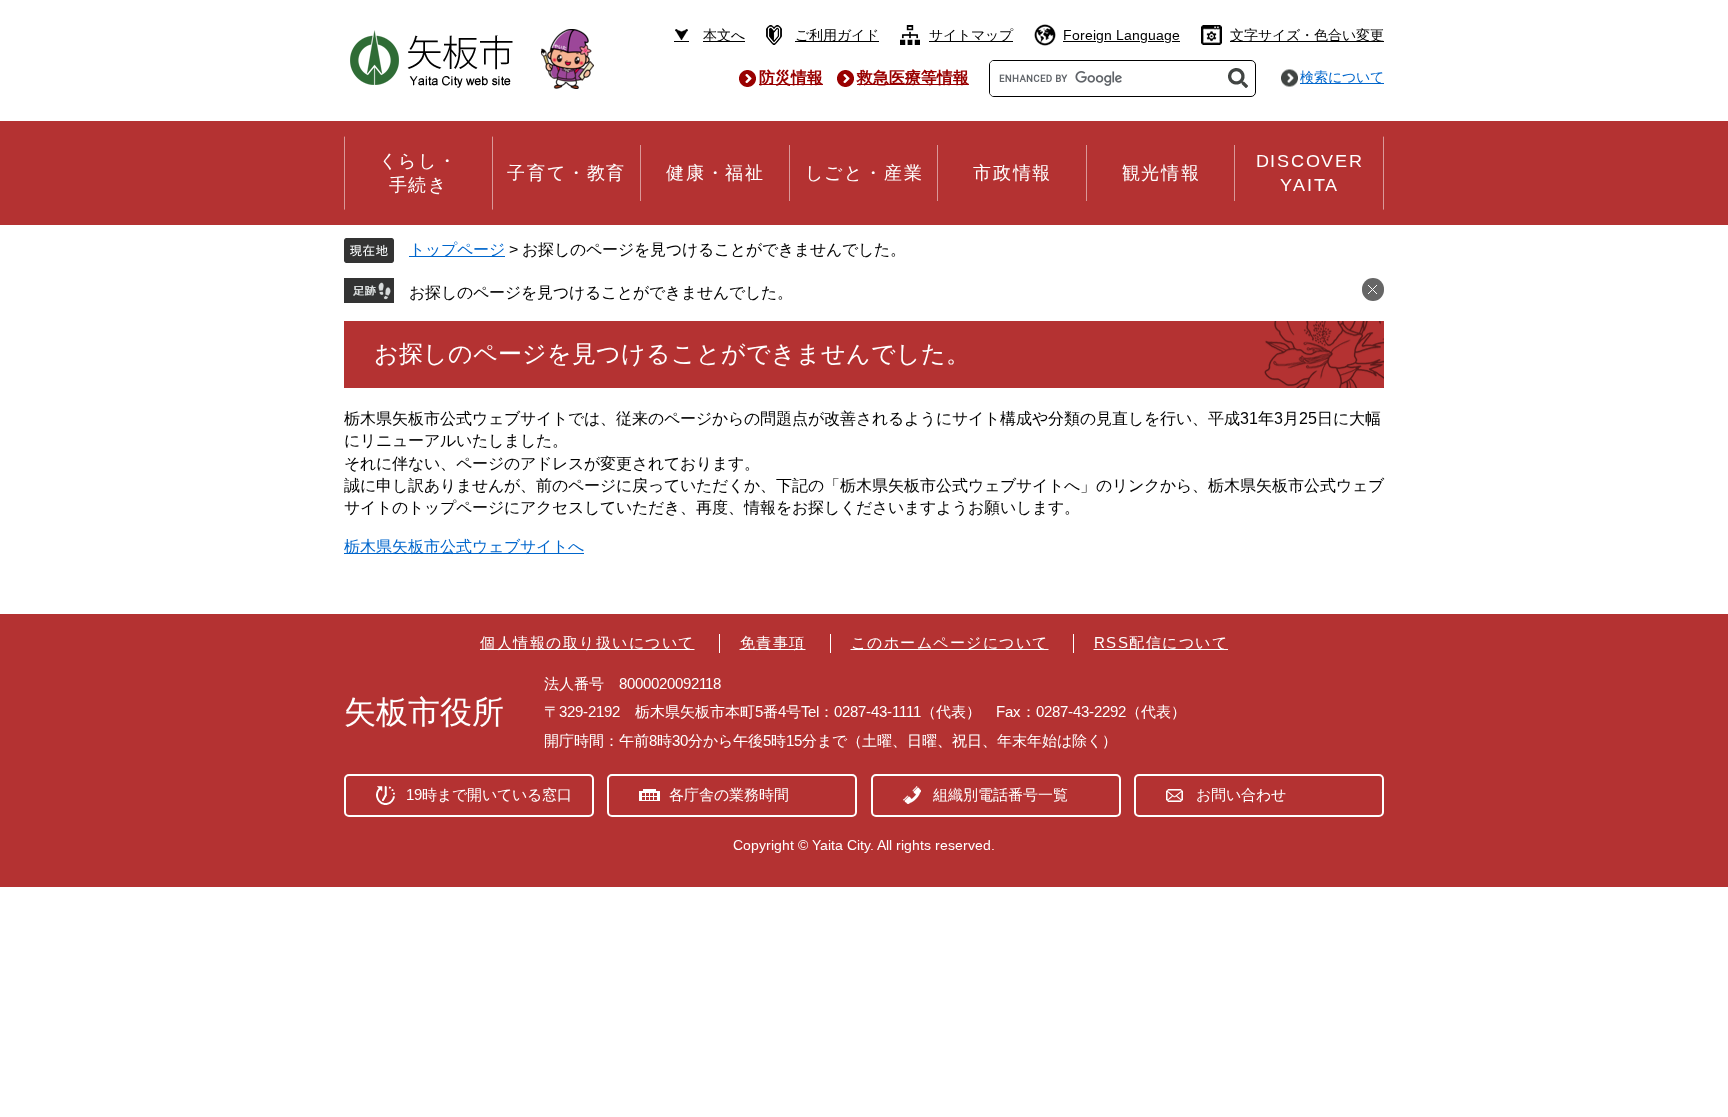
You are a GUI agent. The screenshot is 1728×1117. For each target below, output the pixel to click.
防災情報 (791, 77)
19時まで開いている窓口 (489, 794)
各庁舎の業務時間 (729, 794)
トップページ (457, 249)
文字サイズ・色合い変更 (1307, 35)
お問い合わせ (1241, 794)
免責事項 (773, 642)
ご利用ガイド (837, 35)
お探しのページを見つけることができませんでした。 (601, 292)
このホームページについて (950, 642)
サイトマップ (971, 35)
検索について (1342, 77)
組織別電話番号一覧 (1000, 794)
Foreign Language (1121, 35)
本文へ (724, 35)
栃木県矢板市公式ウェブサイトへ (464, 546)
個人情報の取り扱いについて (587, 642)
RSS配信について (1161, 642)
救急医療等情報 (913, 77)
